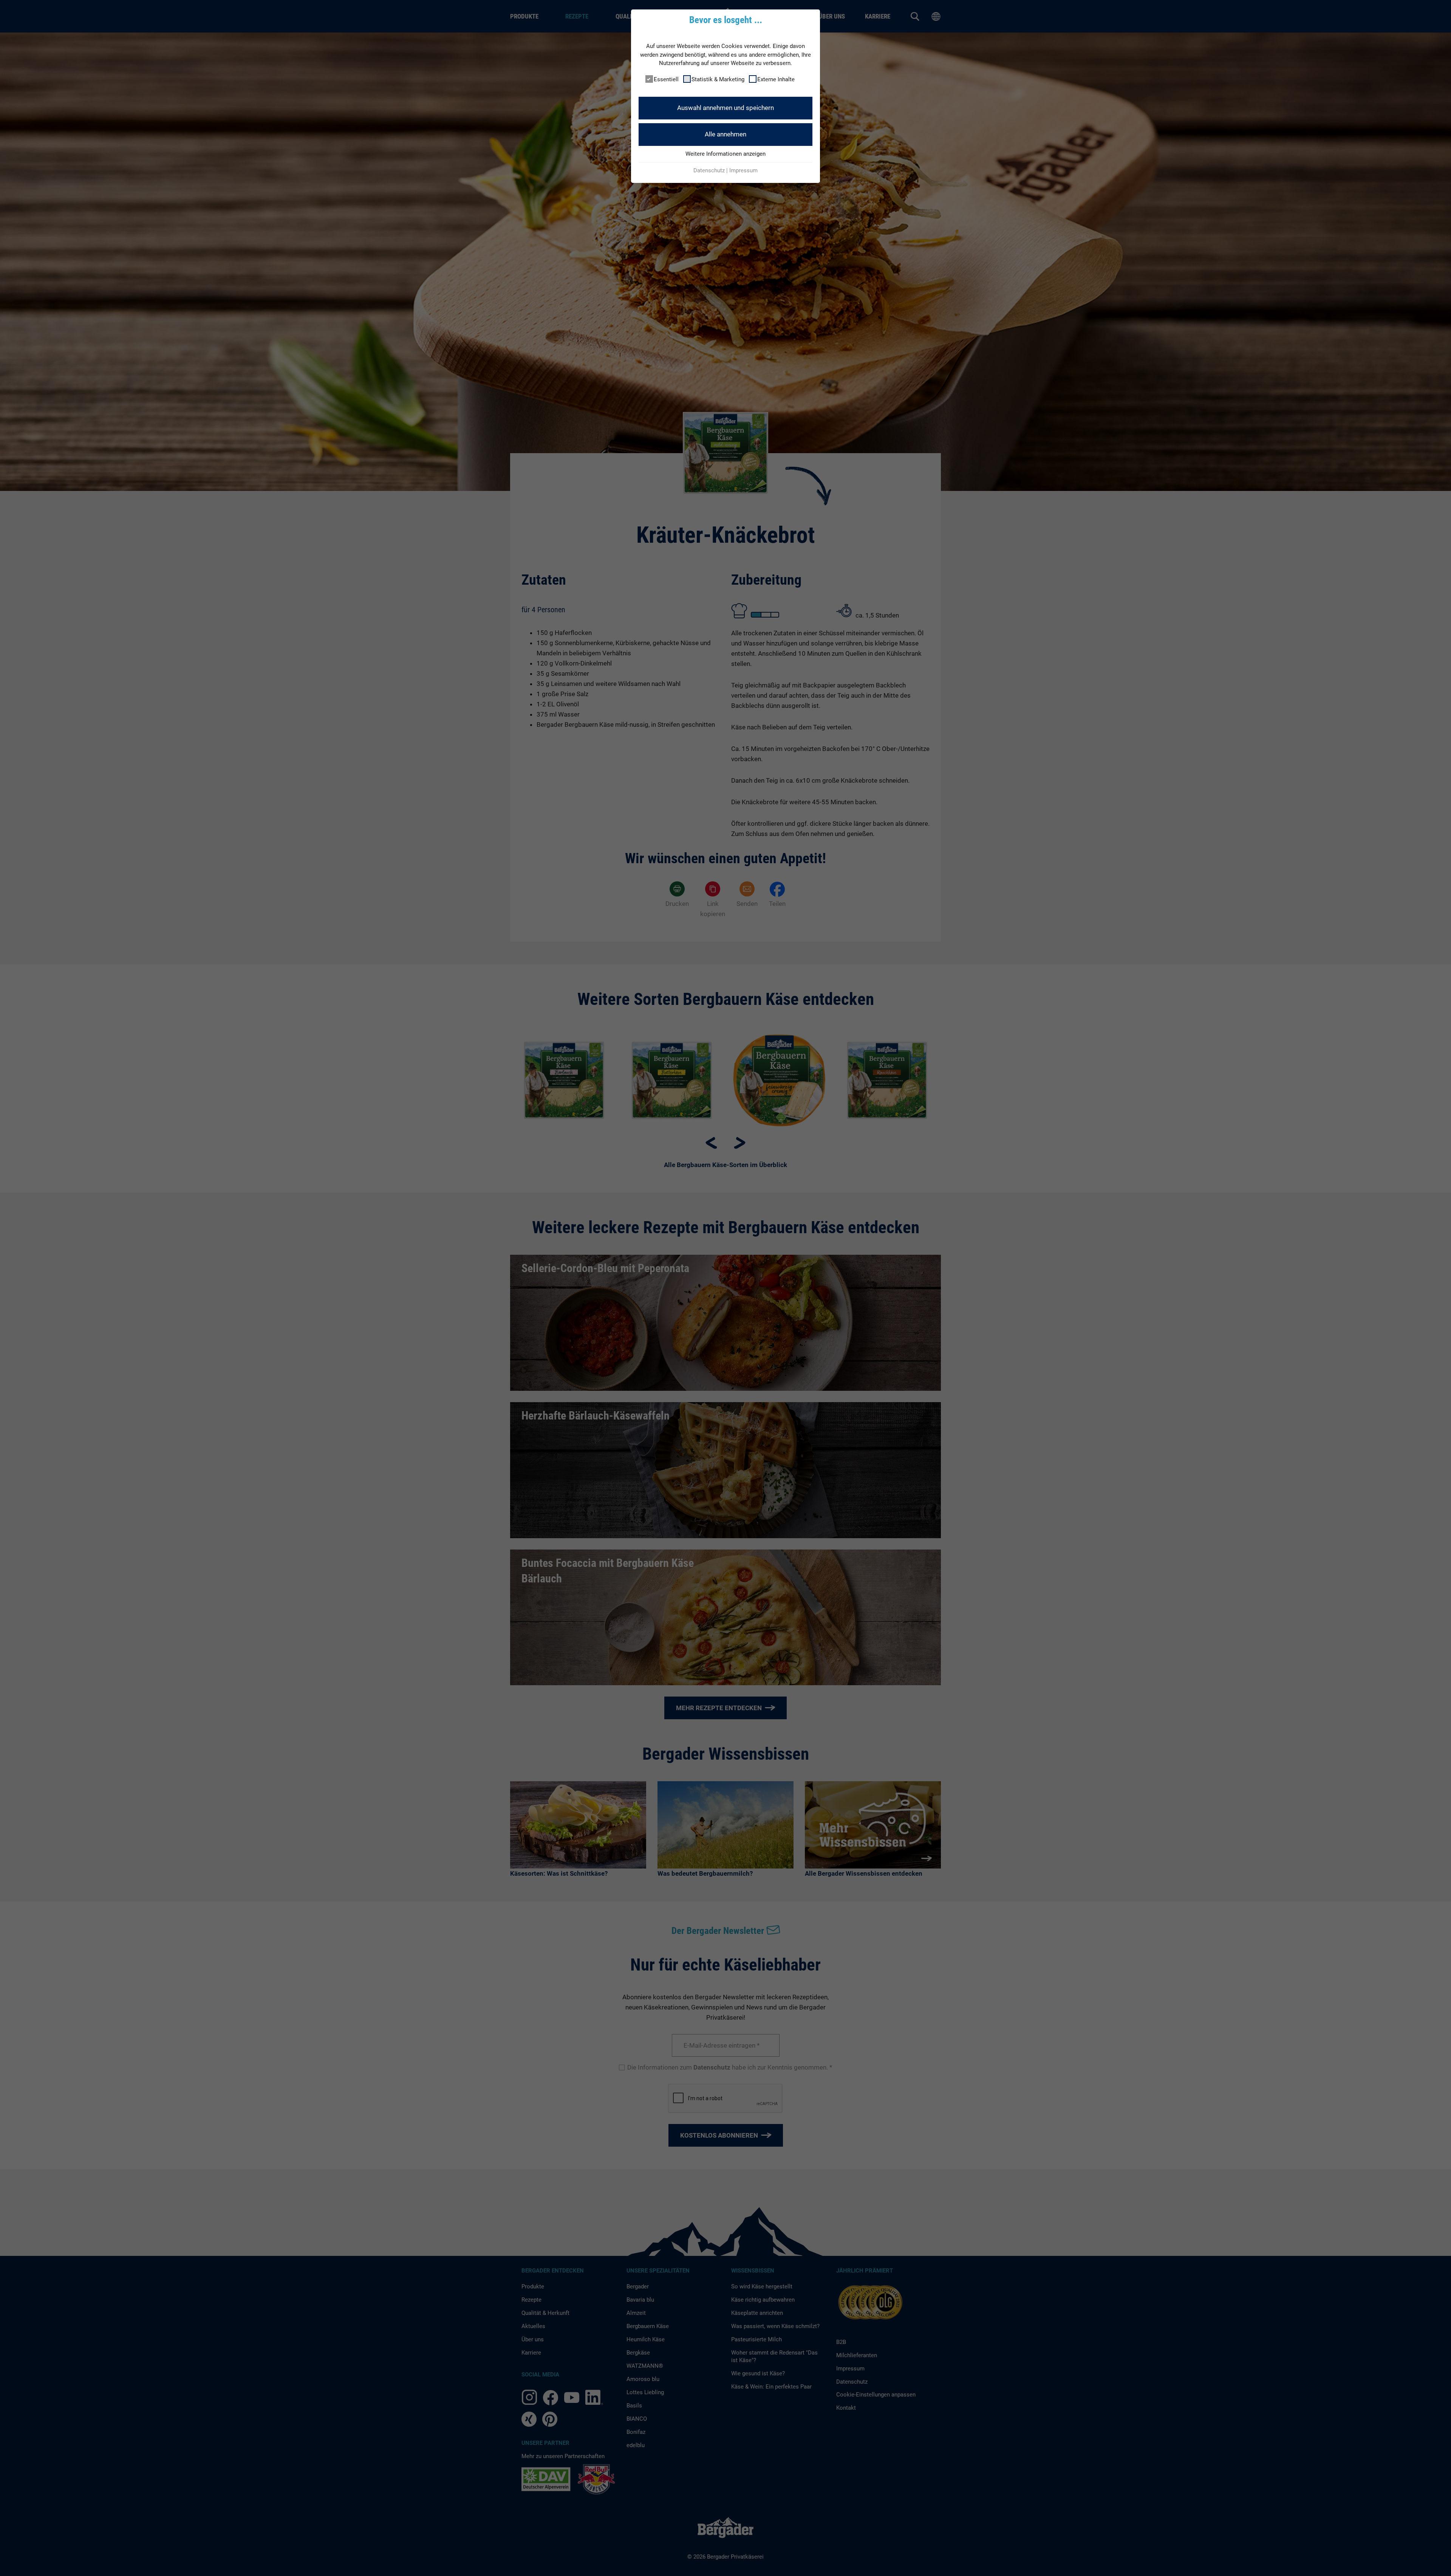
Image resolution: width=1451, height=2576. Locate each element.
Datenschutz (709, 170)
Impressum (743, 170)
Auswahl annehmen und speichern (725, 108)
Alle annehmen (725, 134)
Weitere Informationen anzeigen (725, 154)
